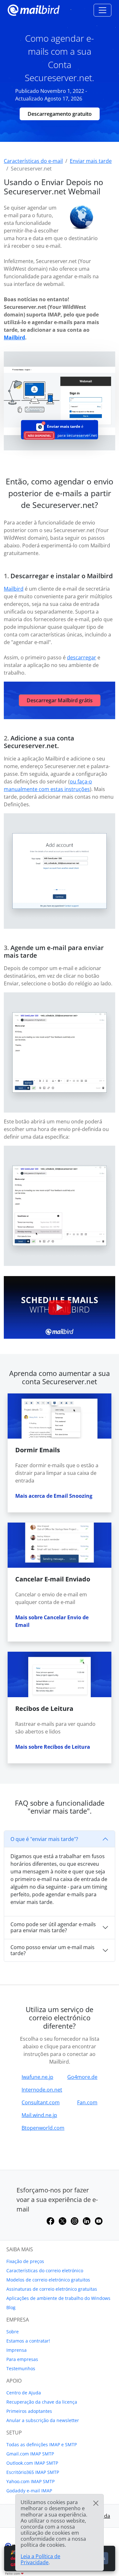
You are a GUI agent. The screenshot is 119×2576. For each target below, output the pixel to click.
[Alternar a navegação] (102, 10)
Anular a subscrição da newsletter (43, 2420)
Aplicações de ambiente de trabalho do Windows (58, 2298)
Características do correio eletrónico (45, 2270)
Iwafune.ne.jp (37, 2077)
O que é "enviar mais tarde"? (44, 1839)
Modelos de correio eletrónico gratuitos (48, 2280)
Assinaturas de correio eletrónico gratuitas (52, 2289)
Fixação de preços (25, 2261)
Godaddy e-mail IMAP (29, 2491)
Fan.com (87, 2102)
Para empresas (22, 2359)
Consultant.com (41, 2102)
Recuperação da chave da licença (42, 2402)
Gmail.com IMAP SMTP (30, 2454)
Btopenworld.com (43, 2128)
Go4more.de (82, 2077)
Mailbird (14, 337)
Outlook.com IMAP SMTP (32, 2463)
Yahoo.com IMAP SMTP (30, 2481)
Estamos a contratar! (28, 2341)
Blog (11, 2307)
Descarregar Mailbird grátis (60, 700)
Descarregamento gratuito (60, 114)
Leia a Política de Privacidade (40, 2559)
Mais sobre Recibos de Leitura (53, 1747)
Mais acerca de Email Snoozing (54, 1496)
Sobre (13, 2332)
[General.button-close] (96, 2503)
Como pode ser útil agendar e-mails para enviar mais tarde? (53, 1927)
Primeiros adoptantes (29, 2411)
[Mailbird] (34, 9)
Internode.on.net (42, 2090)
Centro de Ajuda (24, 2393)
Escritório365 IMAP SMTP (33, 2472)
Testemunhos (21, 2368)
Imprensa (17, 2350)
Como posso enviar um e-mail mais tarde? (53, 1950)
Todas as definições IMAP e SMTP (42, 2444)
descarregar (82, 657)
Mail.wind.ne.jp (39, 2115)
